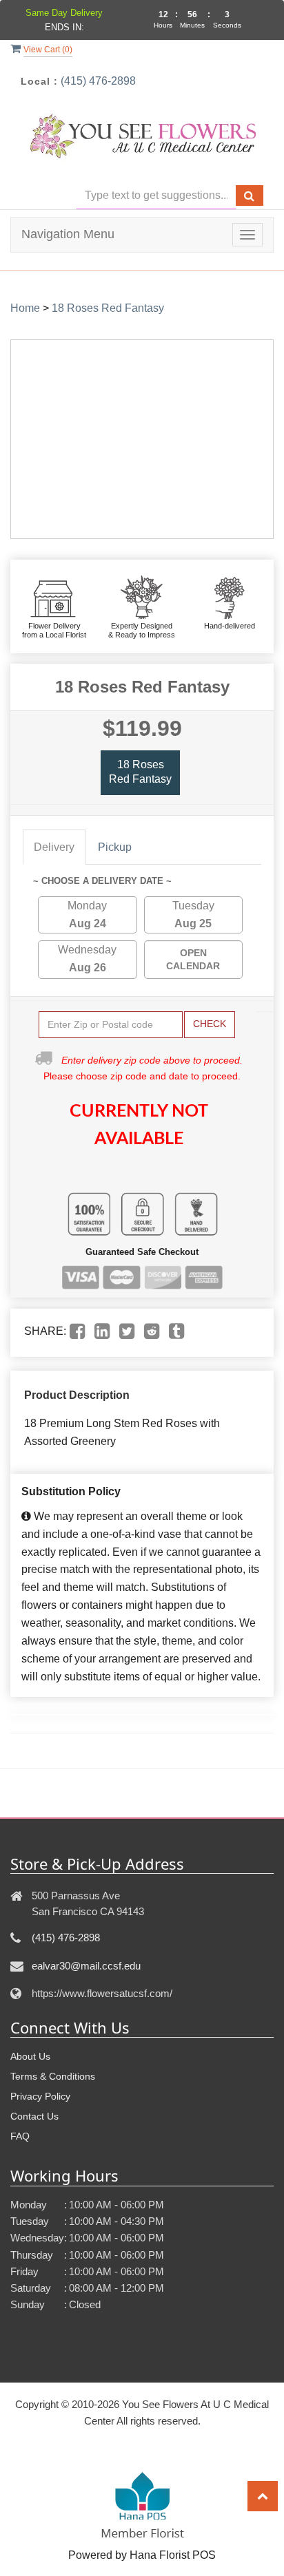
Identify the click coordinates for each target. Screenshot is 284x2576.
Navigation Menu (68, 234)
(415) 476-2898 (98, 81)
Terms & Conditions (53, 2076)
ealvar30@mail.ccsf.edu (86, 1966)
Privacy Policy (40, 2096)
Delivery (54, 847)
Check (210, 1024)
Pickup (115, 847)
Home (25, 308)
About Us (30, 2056)
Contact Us (34, 2116)
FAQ (20, 2136)
